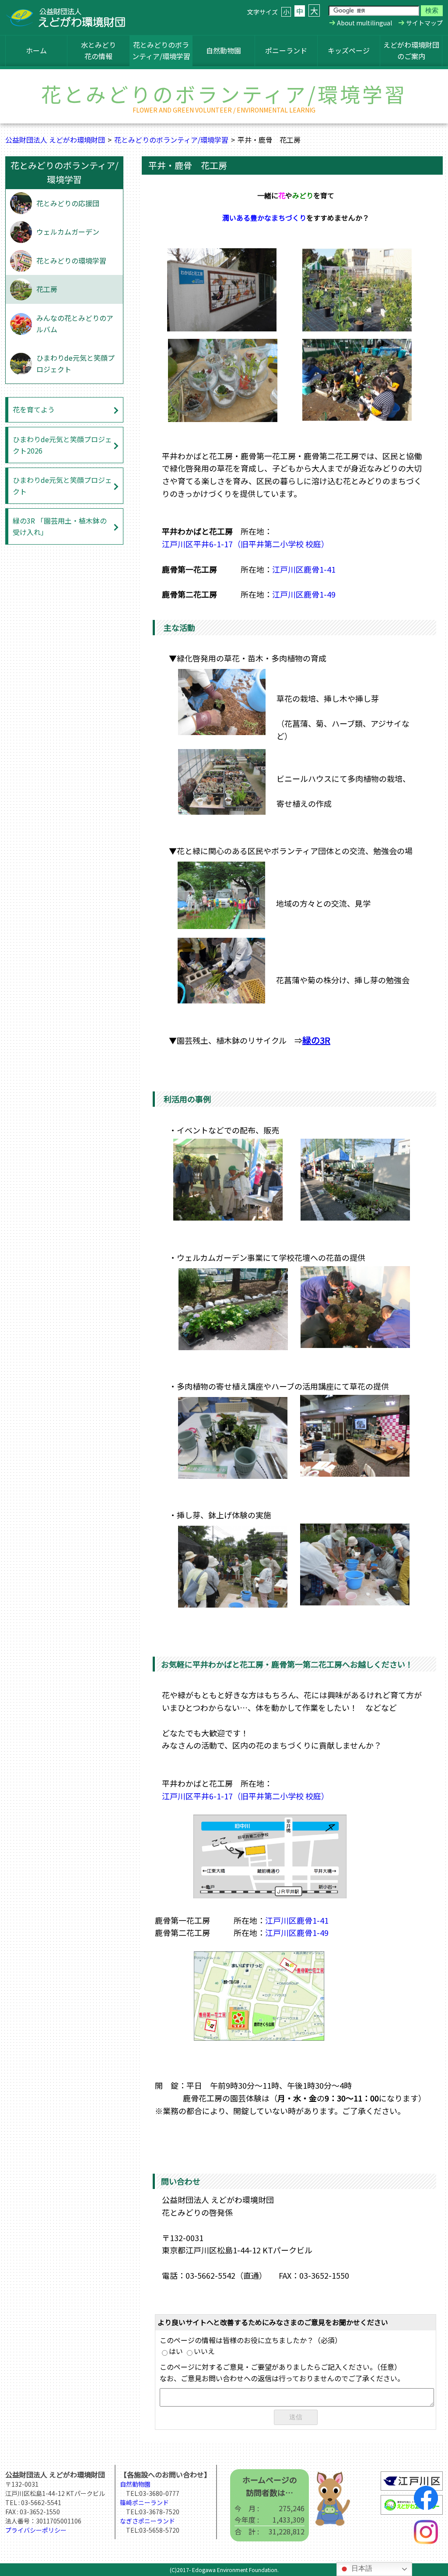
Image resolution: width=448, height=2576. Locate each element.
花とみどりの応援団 (68, 203)
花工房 (47, 289)
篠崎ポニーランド (144, 2502)
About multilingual (364, 23)
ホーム (36, 50)
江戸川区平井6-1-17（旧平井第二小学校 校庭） (245, 544)
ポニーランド (286, 50)
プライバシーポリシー (36, 2530)
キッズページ (349, 50)
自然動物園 (224, 50)
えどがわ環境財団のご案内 (411, 50)
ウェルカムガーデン (68, 232)
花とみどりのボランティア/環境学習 (161, 50)
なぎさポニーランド (147, 2521)
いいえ (204, 2351)
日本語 (361, 2568)
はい (176, 2351)
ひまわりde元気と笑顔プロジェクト (75, 363)
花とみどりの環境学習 (71, 260)
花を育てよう (34, 409)
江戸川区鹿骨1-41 (304, 569)
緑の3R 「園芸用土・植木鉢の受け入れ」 (60, 526)
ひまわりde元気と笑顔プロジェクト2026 (62, 445)
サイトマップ (424, 23)
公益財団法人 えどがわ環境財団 (55, 140)
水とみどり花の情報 (98, 50)
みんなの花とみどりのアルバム (75, 324)
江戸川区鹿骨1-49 (304, 594)
